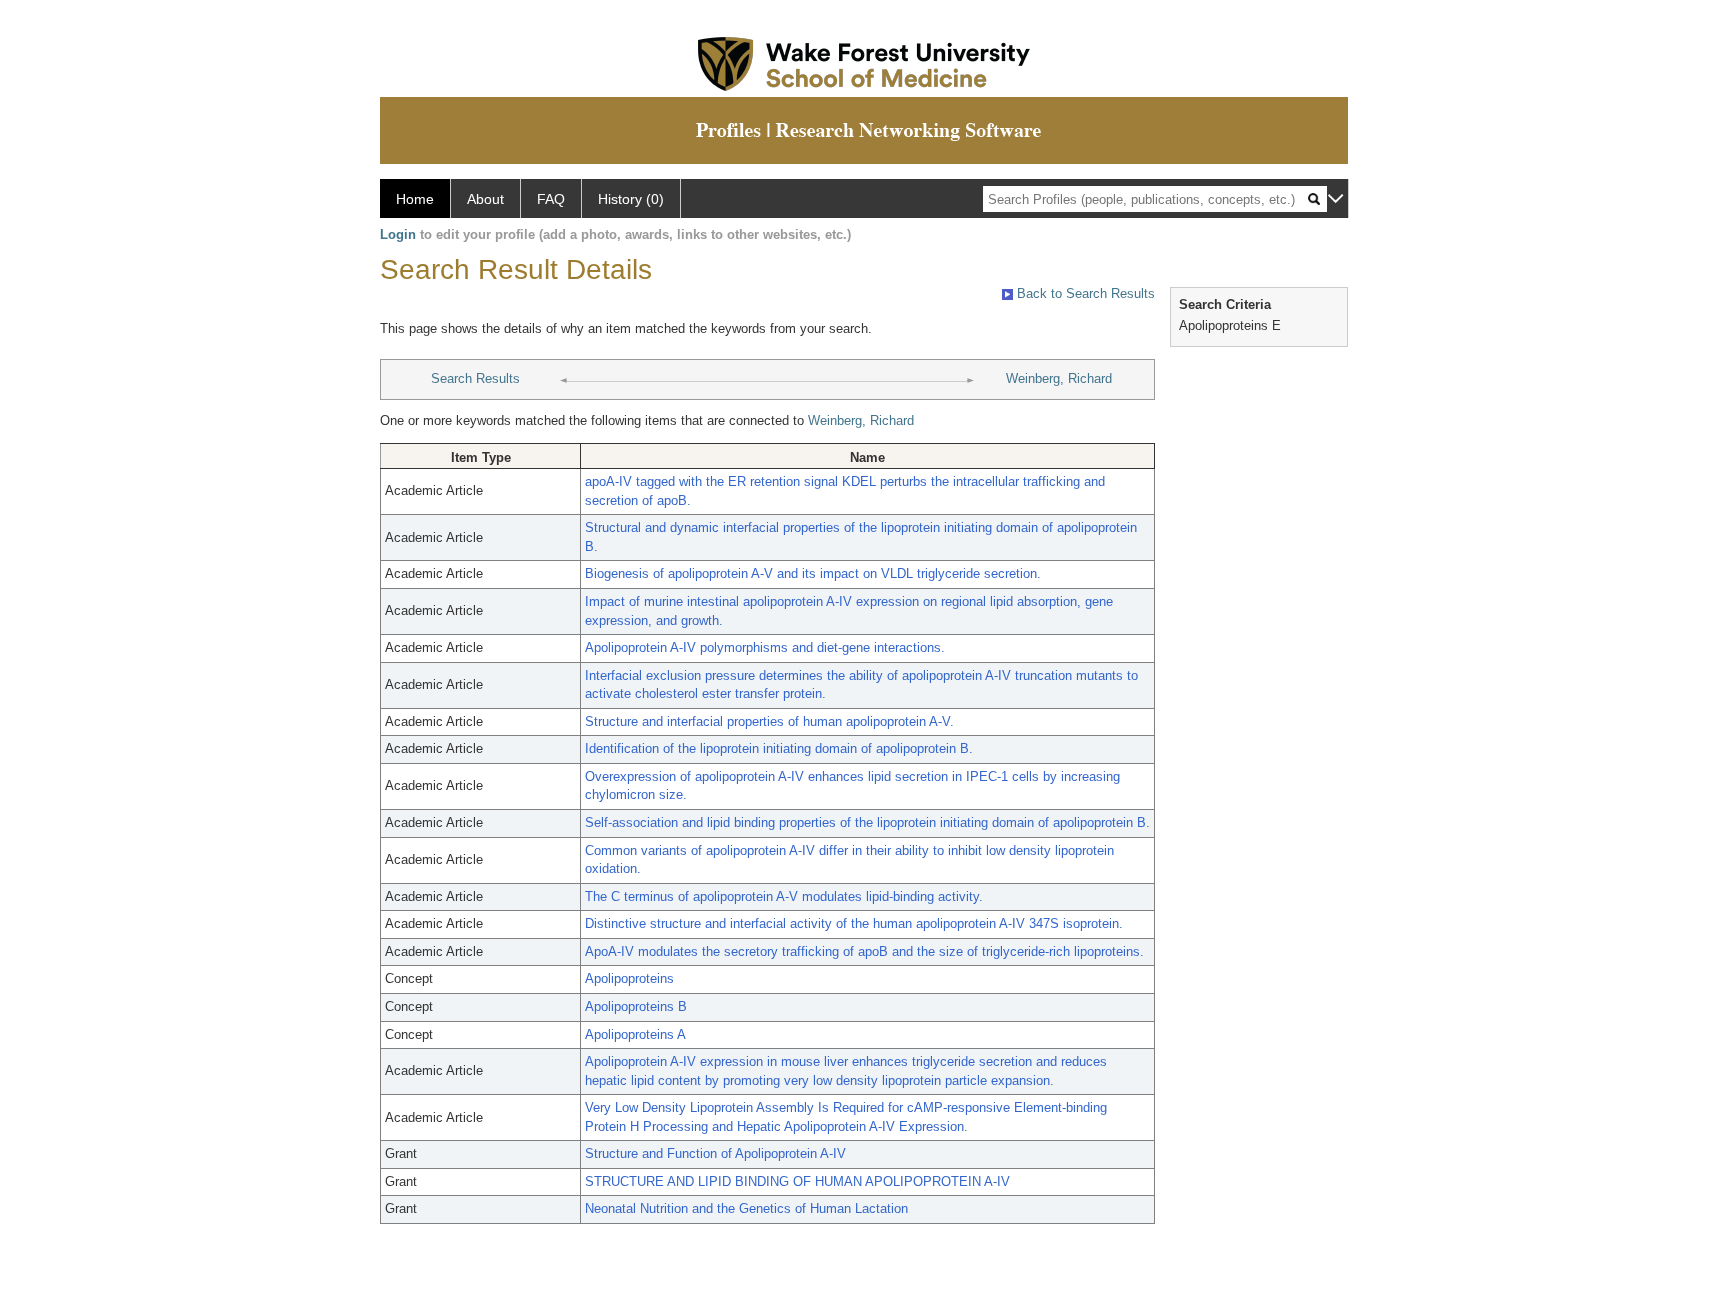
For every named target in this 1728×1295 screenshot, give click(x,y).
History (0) (631, 199)
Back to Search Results (1084, 293)
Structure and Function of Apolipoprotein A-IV (715, 1153)
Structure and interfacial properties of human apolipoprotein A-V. (769, 721)
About (485, 199)
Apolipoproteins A (635, 1034)
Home (415, 199)
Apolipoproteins (629, 978)
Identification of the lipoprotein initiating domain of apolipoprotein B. (779, 748)
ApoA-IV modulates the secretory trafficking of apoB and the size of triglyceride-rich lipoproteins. (864, 951)
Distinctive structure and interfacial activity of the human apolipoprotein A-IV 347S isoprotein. (854, 923)
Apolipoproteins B (636, 1006)
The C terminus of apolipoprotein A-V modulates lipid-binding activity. (784, 896)
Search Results (475, 378)
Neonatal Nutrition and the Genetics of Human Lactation (746, 1208)
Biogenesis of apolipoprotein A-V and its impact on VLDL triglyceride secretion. (813, 573)
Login (398, 234)
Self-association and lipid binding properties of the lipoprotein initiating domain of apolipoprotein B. (867, 822)
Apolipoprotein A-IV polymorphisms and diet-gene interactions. (765, 647)
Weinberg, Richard (1059, 378)
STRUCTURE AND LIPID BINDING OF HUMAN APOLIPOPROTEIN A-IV (797, 1181)
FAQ (551, 199)
